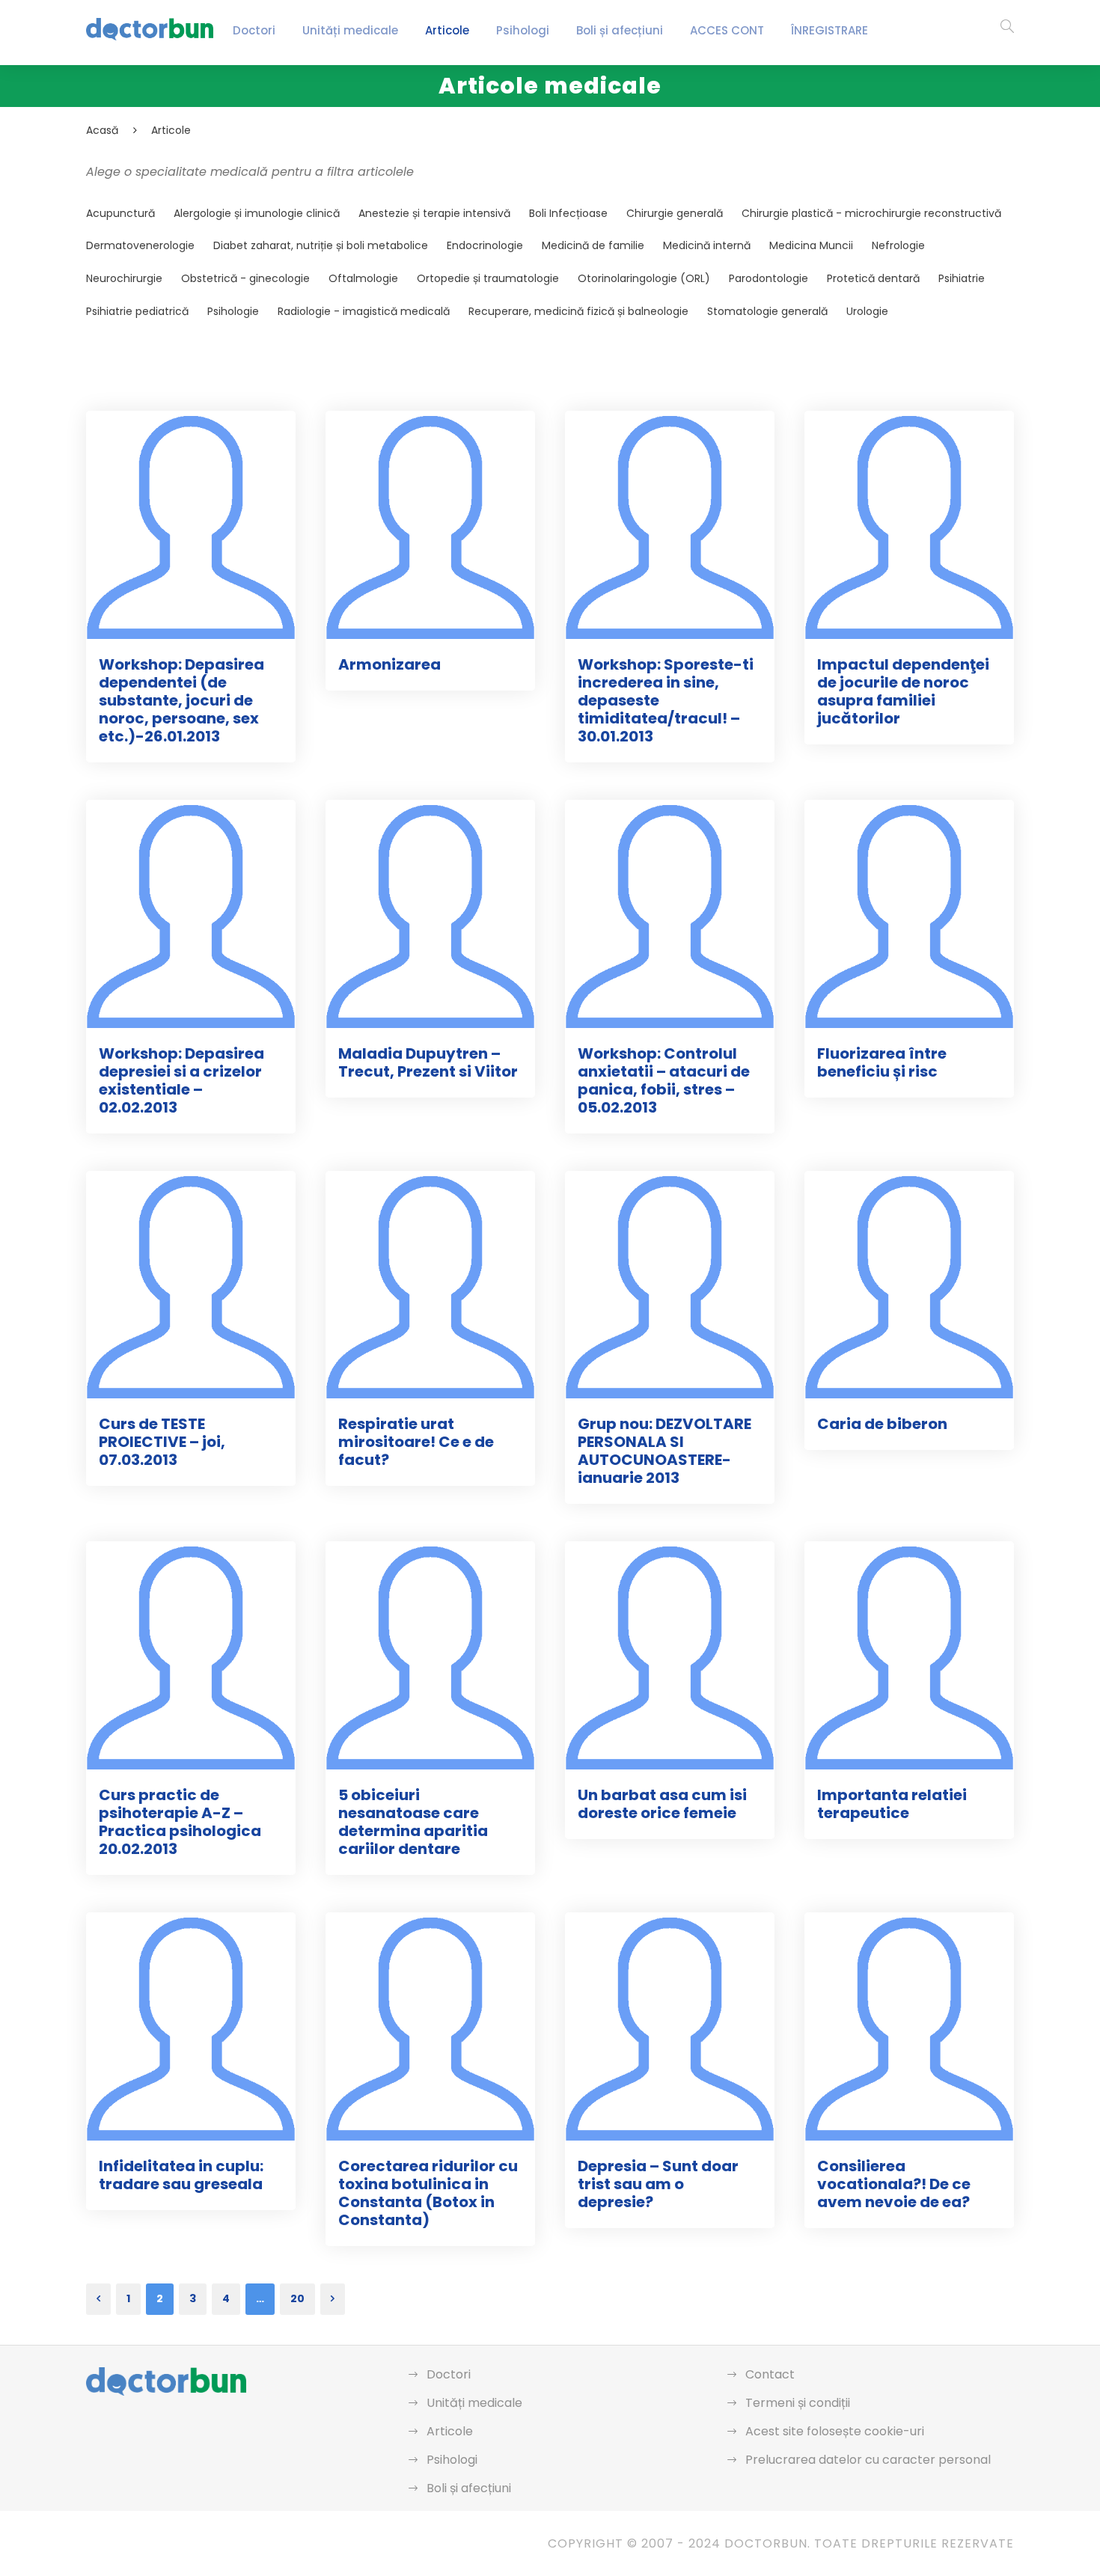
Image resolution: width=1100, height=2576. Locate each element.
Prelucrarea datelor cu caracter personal (868, 2460)
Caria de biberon (882, 1424)
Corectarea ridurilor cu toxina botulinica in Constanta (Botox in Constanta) (428, 2193)
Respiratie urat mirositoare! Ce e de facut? (416, 1442)
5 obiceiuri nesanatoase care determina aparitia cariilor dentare (413, 1822)
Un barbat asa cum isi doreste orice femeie (662, 1804)
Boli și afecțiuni (620, 30)
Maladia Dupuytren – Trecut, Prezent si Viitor (428, 1062)
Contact (770, 2374)
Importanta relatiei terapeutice (892, 1804)
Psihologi (523, 30)
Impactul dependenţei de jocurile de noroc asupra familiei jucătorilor (903, 691)
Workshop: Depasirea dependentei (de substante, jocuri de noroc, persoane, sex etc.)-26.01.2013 (181, 700)
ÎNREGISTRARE (829, 30)
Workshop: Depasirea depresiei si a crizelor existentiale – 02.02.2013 (181, 1080)
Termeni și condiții (798, 2403)
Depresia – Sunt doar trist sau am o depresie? (658, 2184)
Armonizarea (389, 664)
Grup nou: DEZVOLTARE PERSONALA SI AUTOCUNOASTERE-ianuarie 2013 (664, 1451)
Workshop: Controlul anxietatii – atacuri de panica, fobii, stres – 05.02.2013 (664, 1080)
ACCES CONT (727, 30)
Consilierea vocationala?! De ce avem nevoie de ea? (894, 2184)
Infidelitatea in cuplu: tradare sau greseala (181, 2175)
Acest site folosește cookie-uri (835, 2431)
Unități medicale (350, 30)
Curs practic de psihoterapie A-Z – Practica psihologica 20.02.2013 (180, 1822)
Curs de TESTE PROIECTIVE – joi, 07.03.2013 (162, 1442)
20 (297, 2298)
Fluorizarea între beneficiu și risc (882, 1062)
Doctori (254, 30)
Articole (447, 30)
